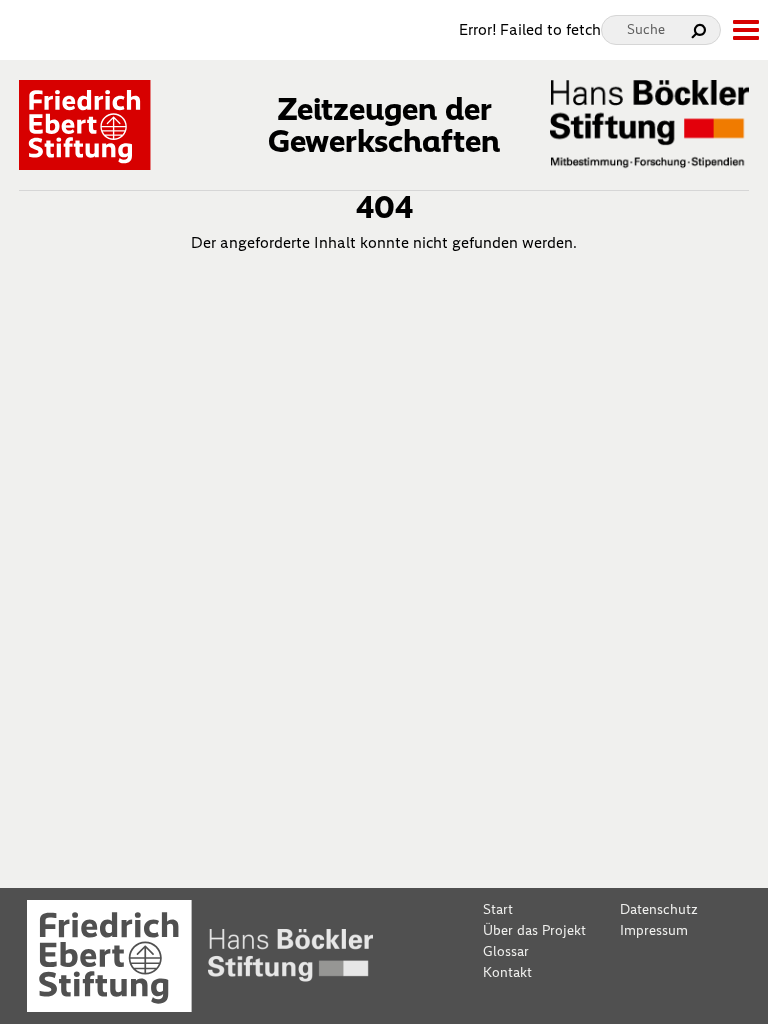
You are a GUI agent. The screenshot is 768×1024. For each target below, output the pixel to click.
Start (498, 909)
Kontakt (507, 972)
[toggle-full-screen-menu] (745, 30)
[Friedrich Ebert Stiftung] (85, 123)
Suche (646, 29)
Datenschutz (659, 909)
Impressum (654, 930)
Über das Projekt (534, 930)
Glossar (506, 951)
